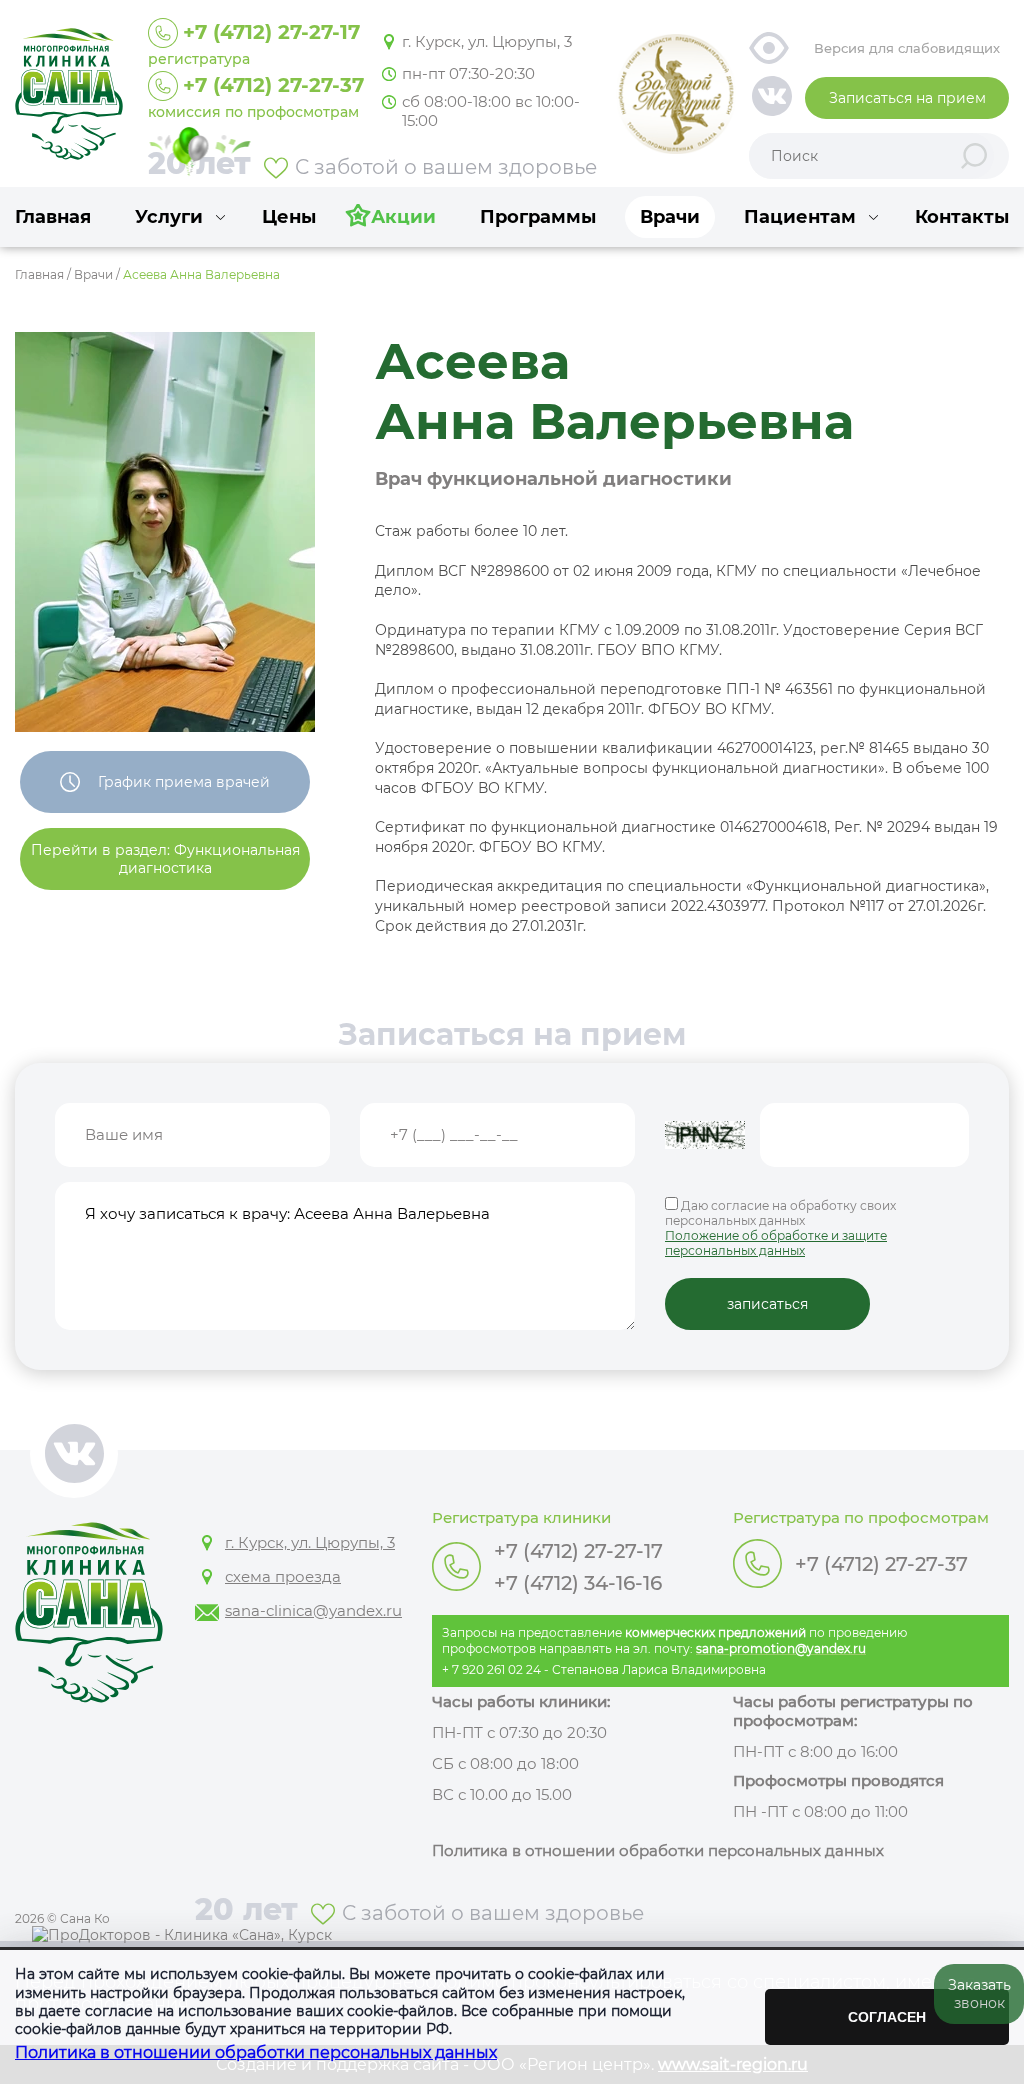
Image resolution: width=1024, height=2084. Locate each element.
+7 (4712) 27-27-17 (578, 1551)
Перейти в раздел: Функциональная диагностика (165, 859)
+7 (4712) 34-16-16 (578, 1583)
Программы (538, 217)
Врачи (670, 217)
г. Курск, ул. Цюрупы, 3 (487, 41)
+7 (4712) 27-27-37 (881, 1564)
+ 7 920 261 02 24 (491, 1669)
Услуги (169, 217)
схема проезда (283, 1576)
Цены (289, 217)
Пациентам (800, 217)
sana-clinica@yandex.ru (313, 1610)
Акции (403, 217)
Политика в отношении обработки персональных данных (256, 2052)
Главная (53, 217)
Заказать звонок (979, 1994)
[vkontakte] (772, 98)
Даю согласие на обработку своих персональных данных (780, 1228)
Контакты (962, 217)
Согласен (887, 2017)
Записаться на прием (907, 98)
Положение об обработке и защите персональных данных (776, 1243)
